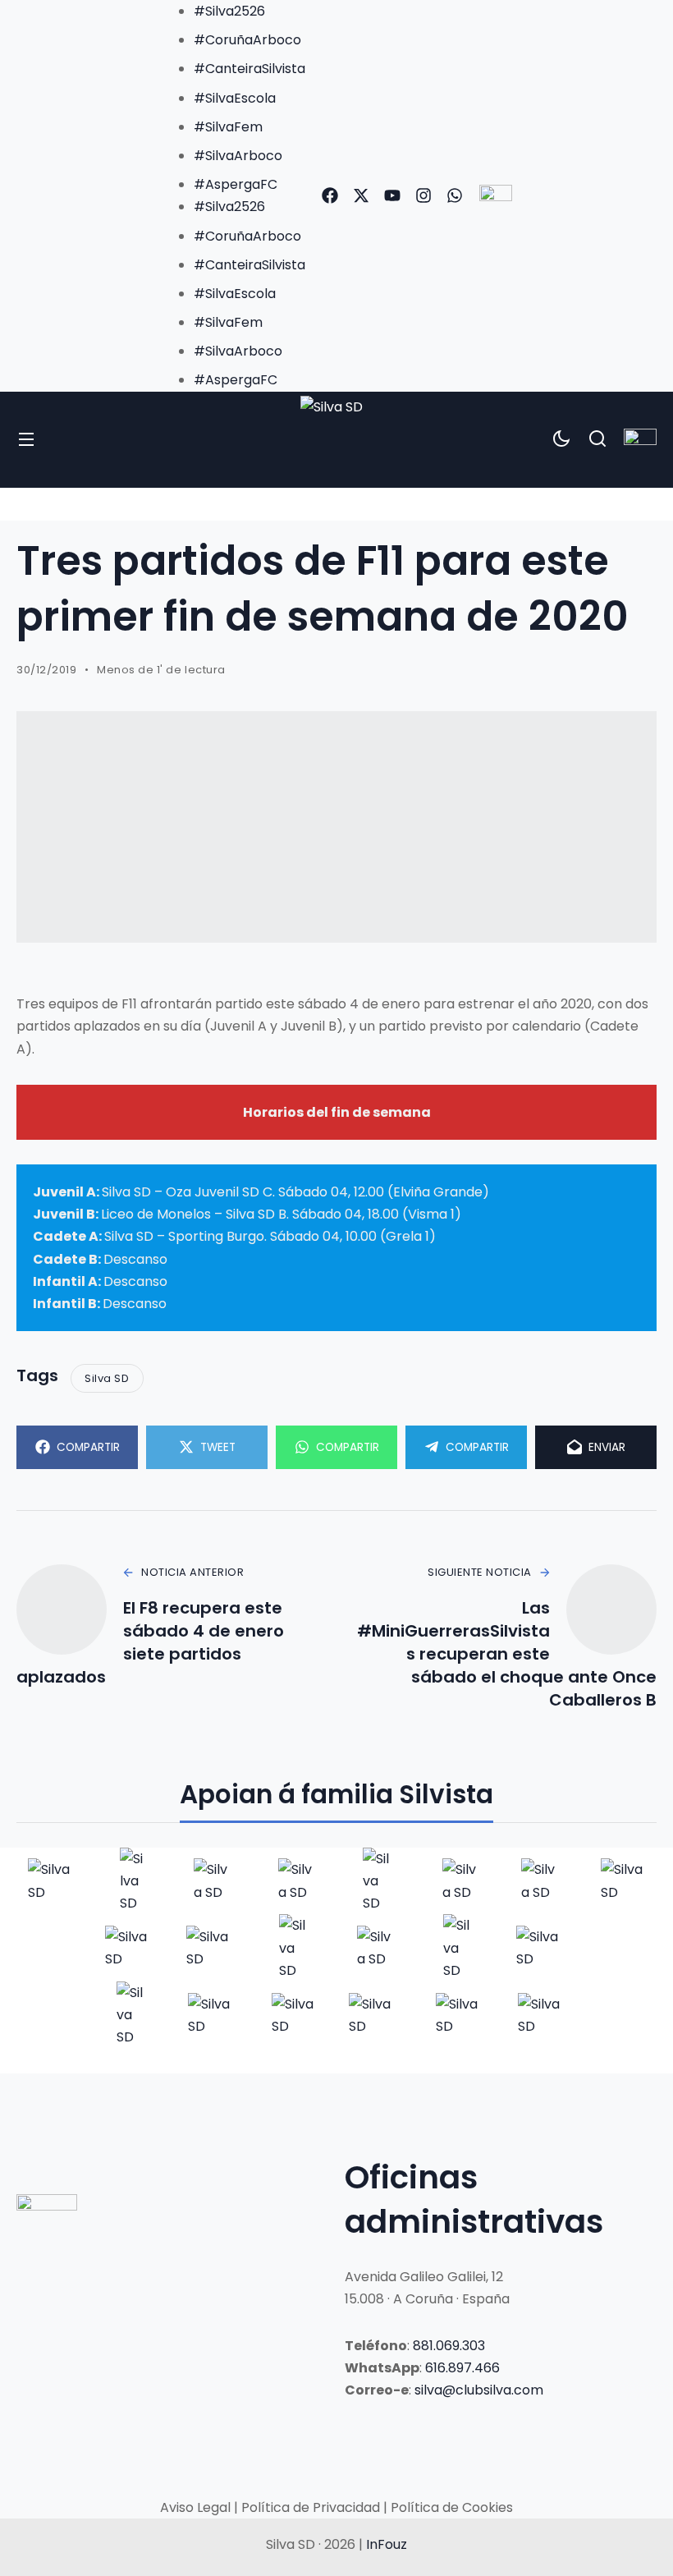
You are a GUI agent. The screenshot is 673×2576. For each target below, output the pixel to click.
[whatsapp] (455, 195)
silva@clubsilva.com (479, 2390)
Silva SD (107, 1378)
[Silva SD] (336, 440)
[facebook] (330, 195)
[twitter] (361, 195)
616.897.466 (462, 2368)
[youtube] (392, 195)
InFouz (387, 2544)
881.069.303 (449, 2346)
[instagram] (423, 195)
